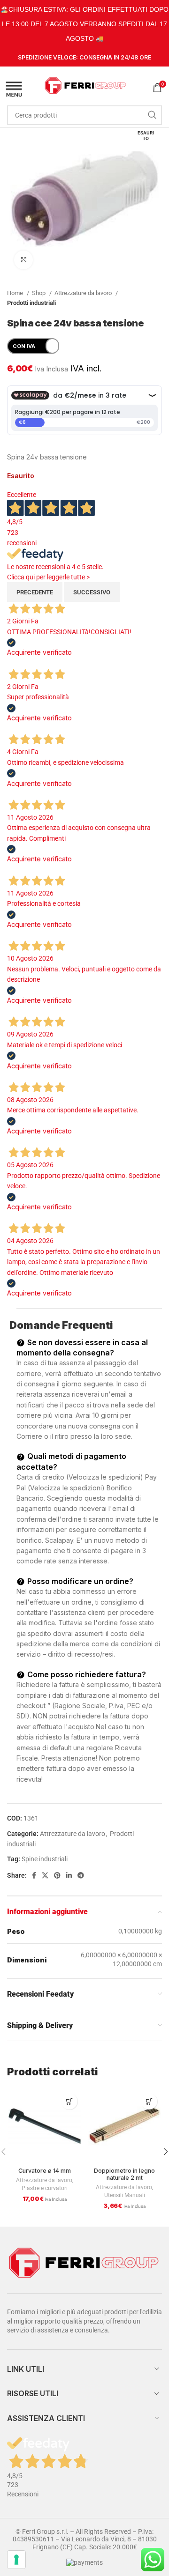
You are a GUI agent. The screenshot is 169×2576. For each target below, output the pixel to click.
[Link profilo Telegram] (81, 1875)
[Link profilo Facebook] (34, 1875)
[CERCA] (152, 115)
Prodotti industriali (31, 303)
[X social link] (45, 1875)
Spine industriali (45, 1859)
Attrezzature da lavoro (84, 293)
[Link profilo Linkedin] (69, 1875)
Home (16, 293)
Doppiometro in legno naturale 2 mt (124, 2174)
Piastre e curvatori (45, 2188)
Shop (39, 293)
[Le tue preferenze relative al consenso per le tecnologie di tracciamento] (16, 2560)
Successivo (92, 592)
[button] (69, 2101)
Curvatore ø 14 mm (45, 2171)
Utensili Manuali (125, 2195)
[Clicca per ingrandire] (23, 260)
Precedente (35, 592)
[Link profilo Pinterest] (57, 1875)
